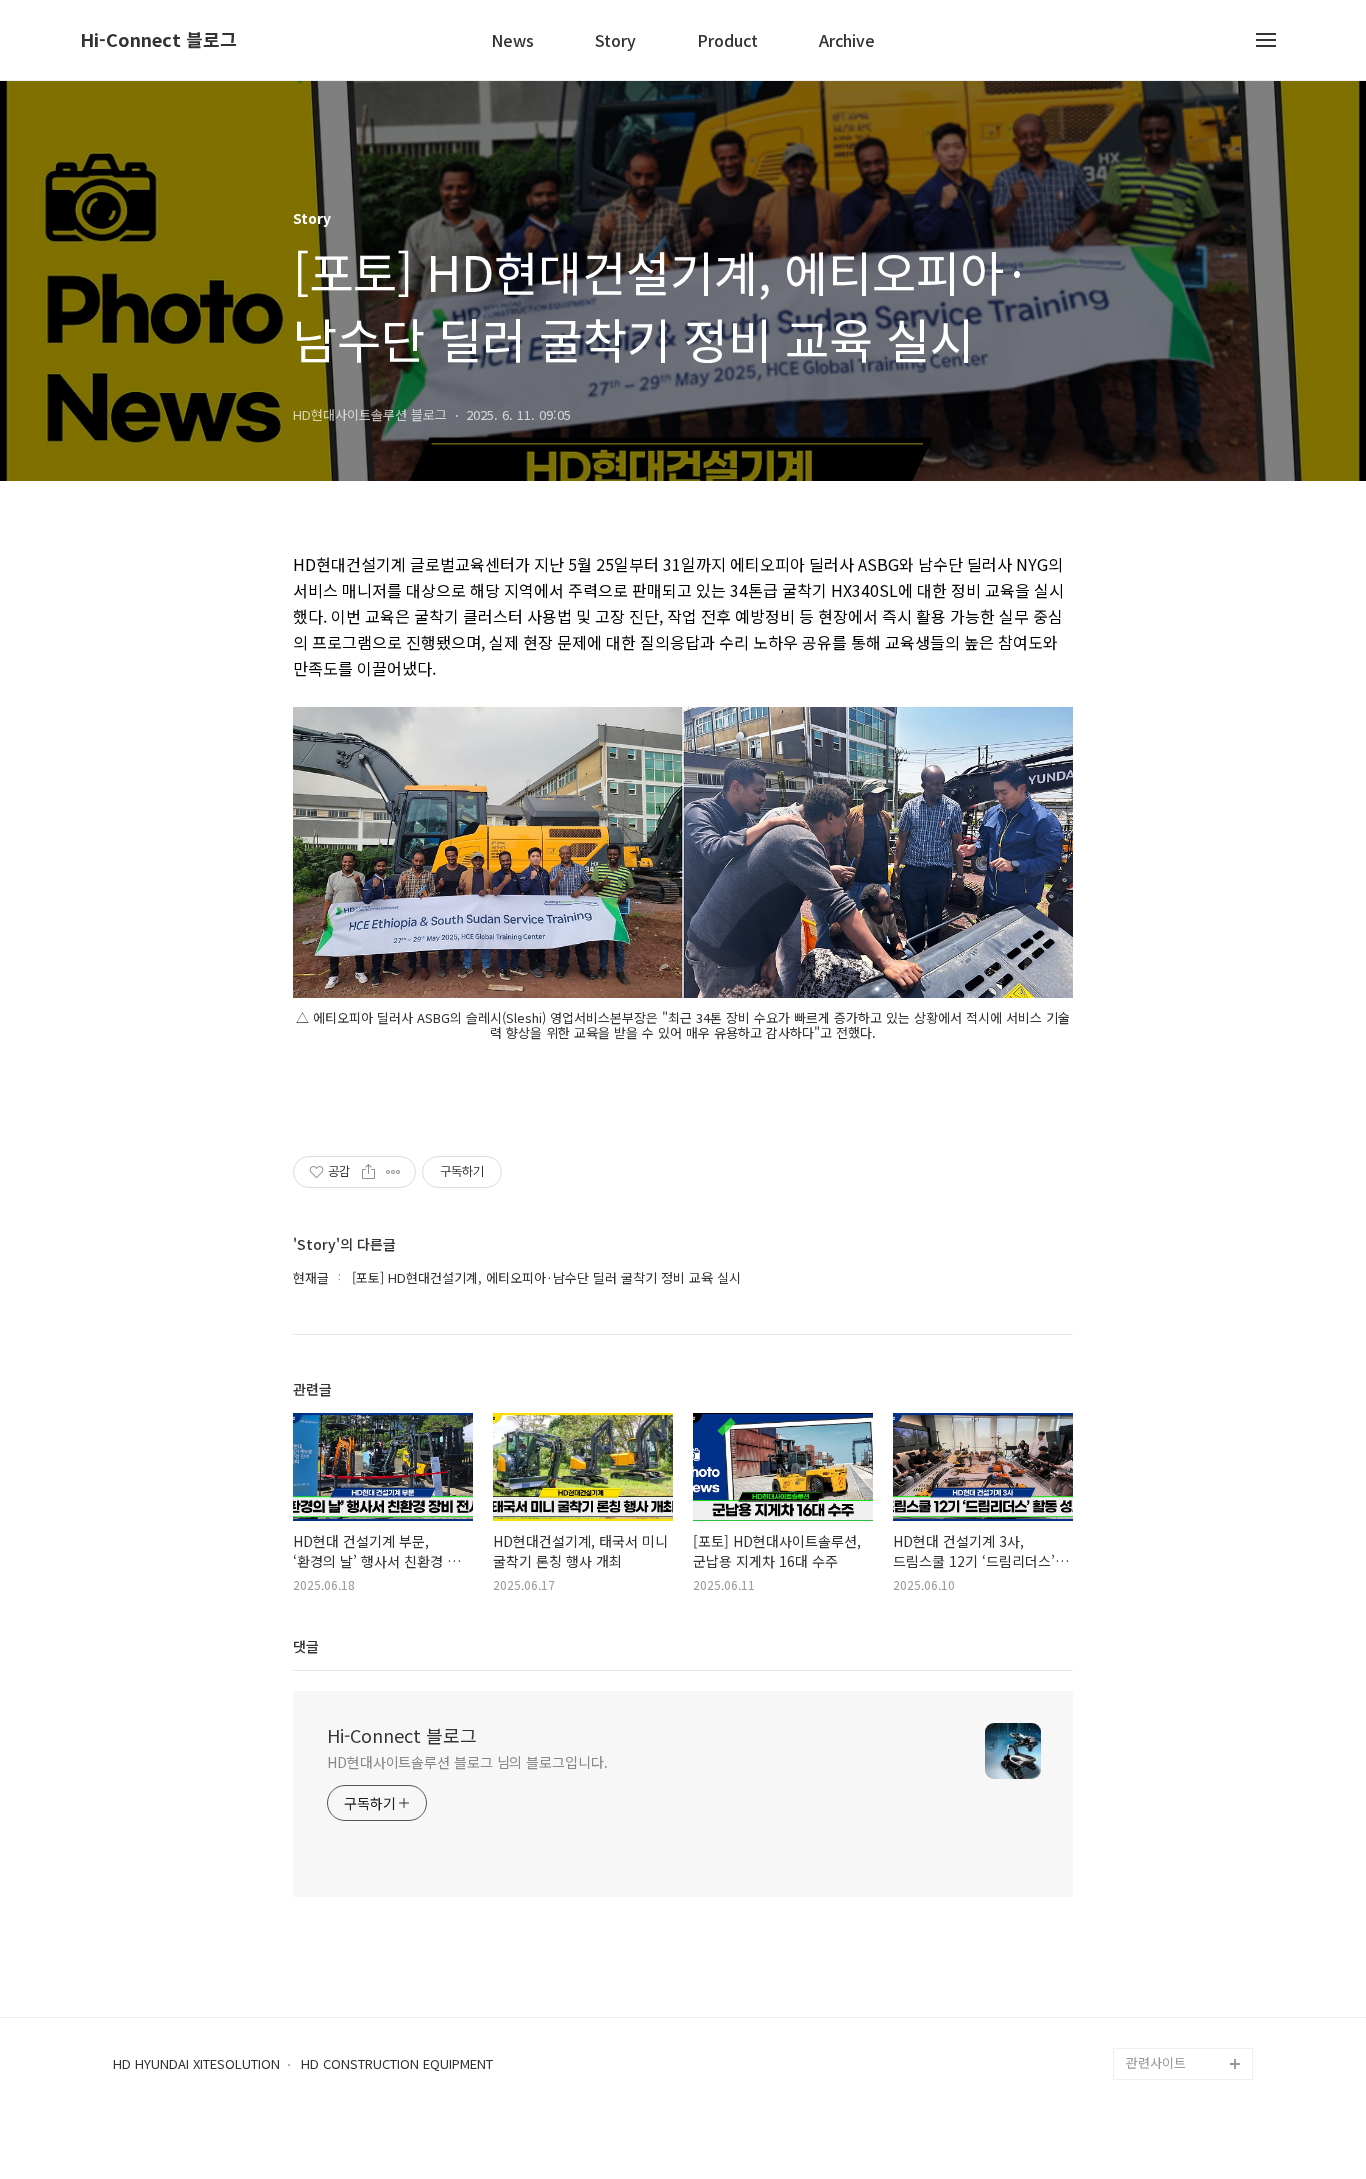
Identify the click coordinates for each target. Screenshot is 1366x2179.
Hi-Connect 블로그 (158, 40)
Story (615, 41)
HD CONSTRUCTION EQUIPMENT (397, 2064)
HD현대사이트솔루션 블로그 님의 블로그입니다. (467, 1762)
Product (727, 41)
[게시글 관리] (393, 1172)
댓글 (306, 1646)
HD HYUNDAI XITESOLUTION (196, 2064)
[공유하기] (368, 1172)
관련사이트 (1156, 2062)
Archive (847, 41)
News (512, 41)
